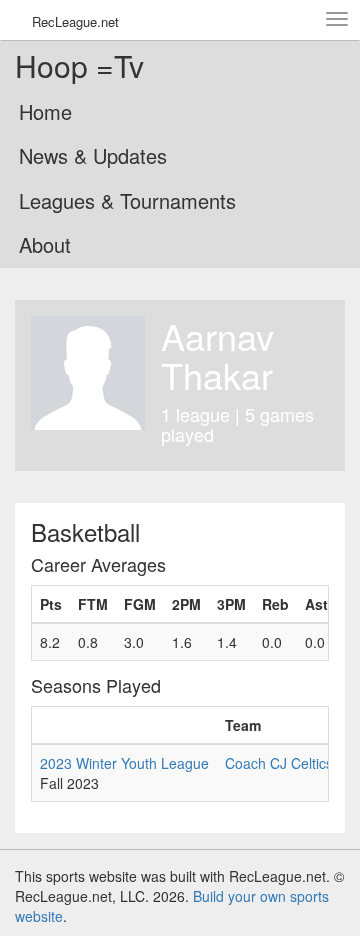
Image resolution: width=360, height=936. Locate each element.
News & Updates (93, 155)
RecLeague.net (75, 21)
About (45, 244)
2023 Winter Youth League (124, 763)
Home (45, 111)
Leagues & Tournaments (127, 200)
